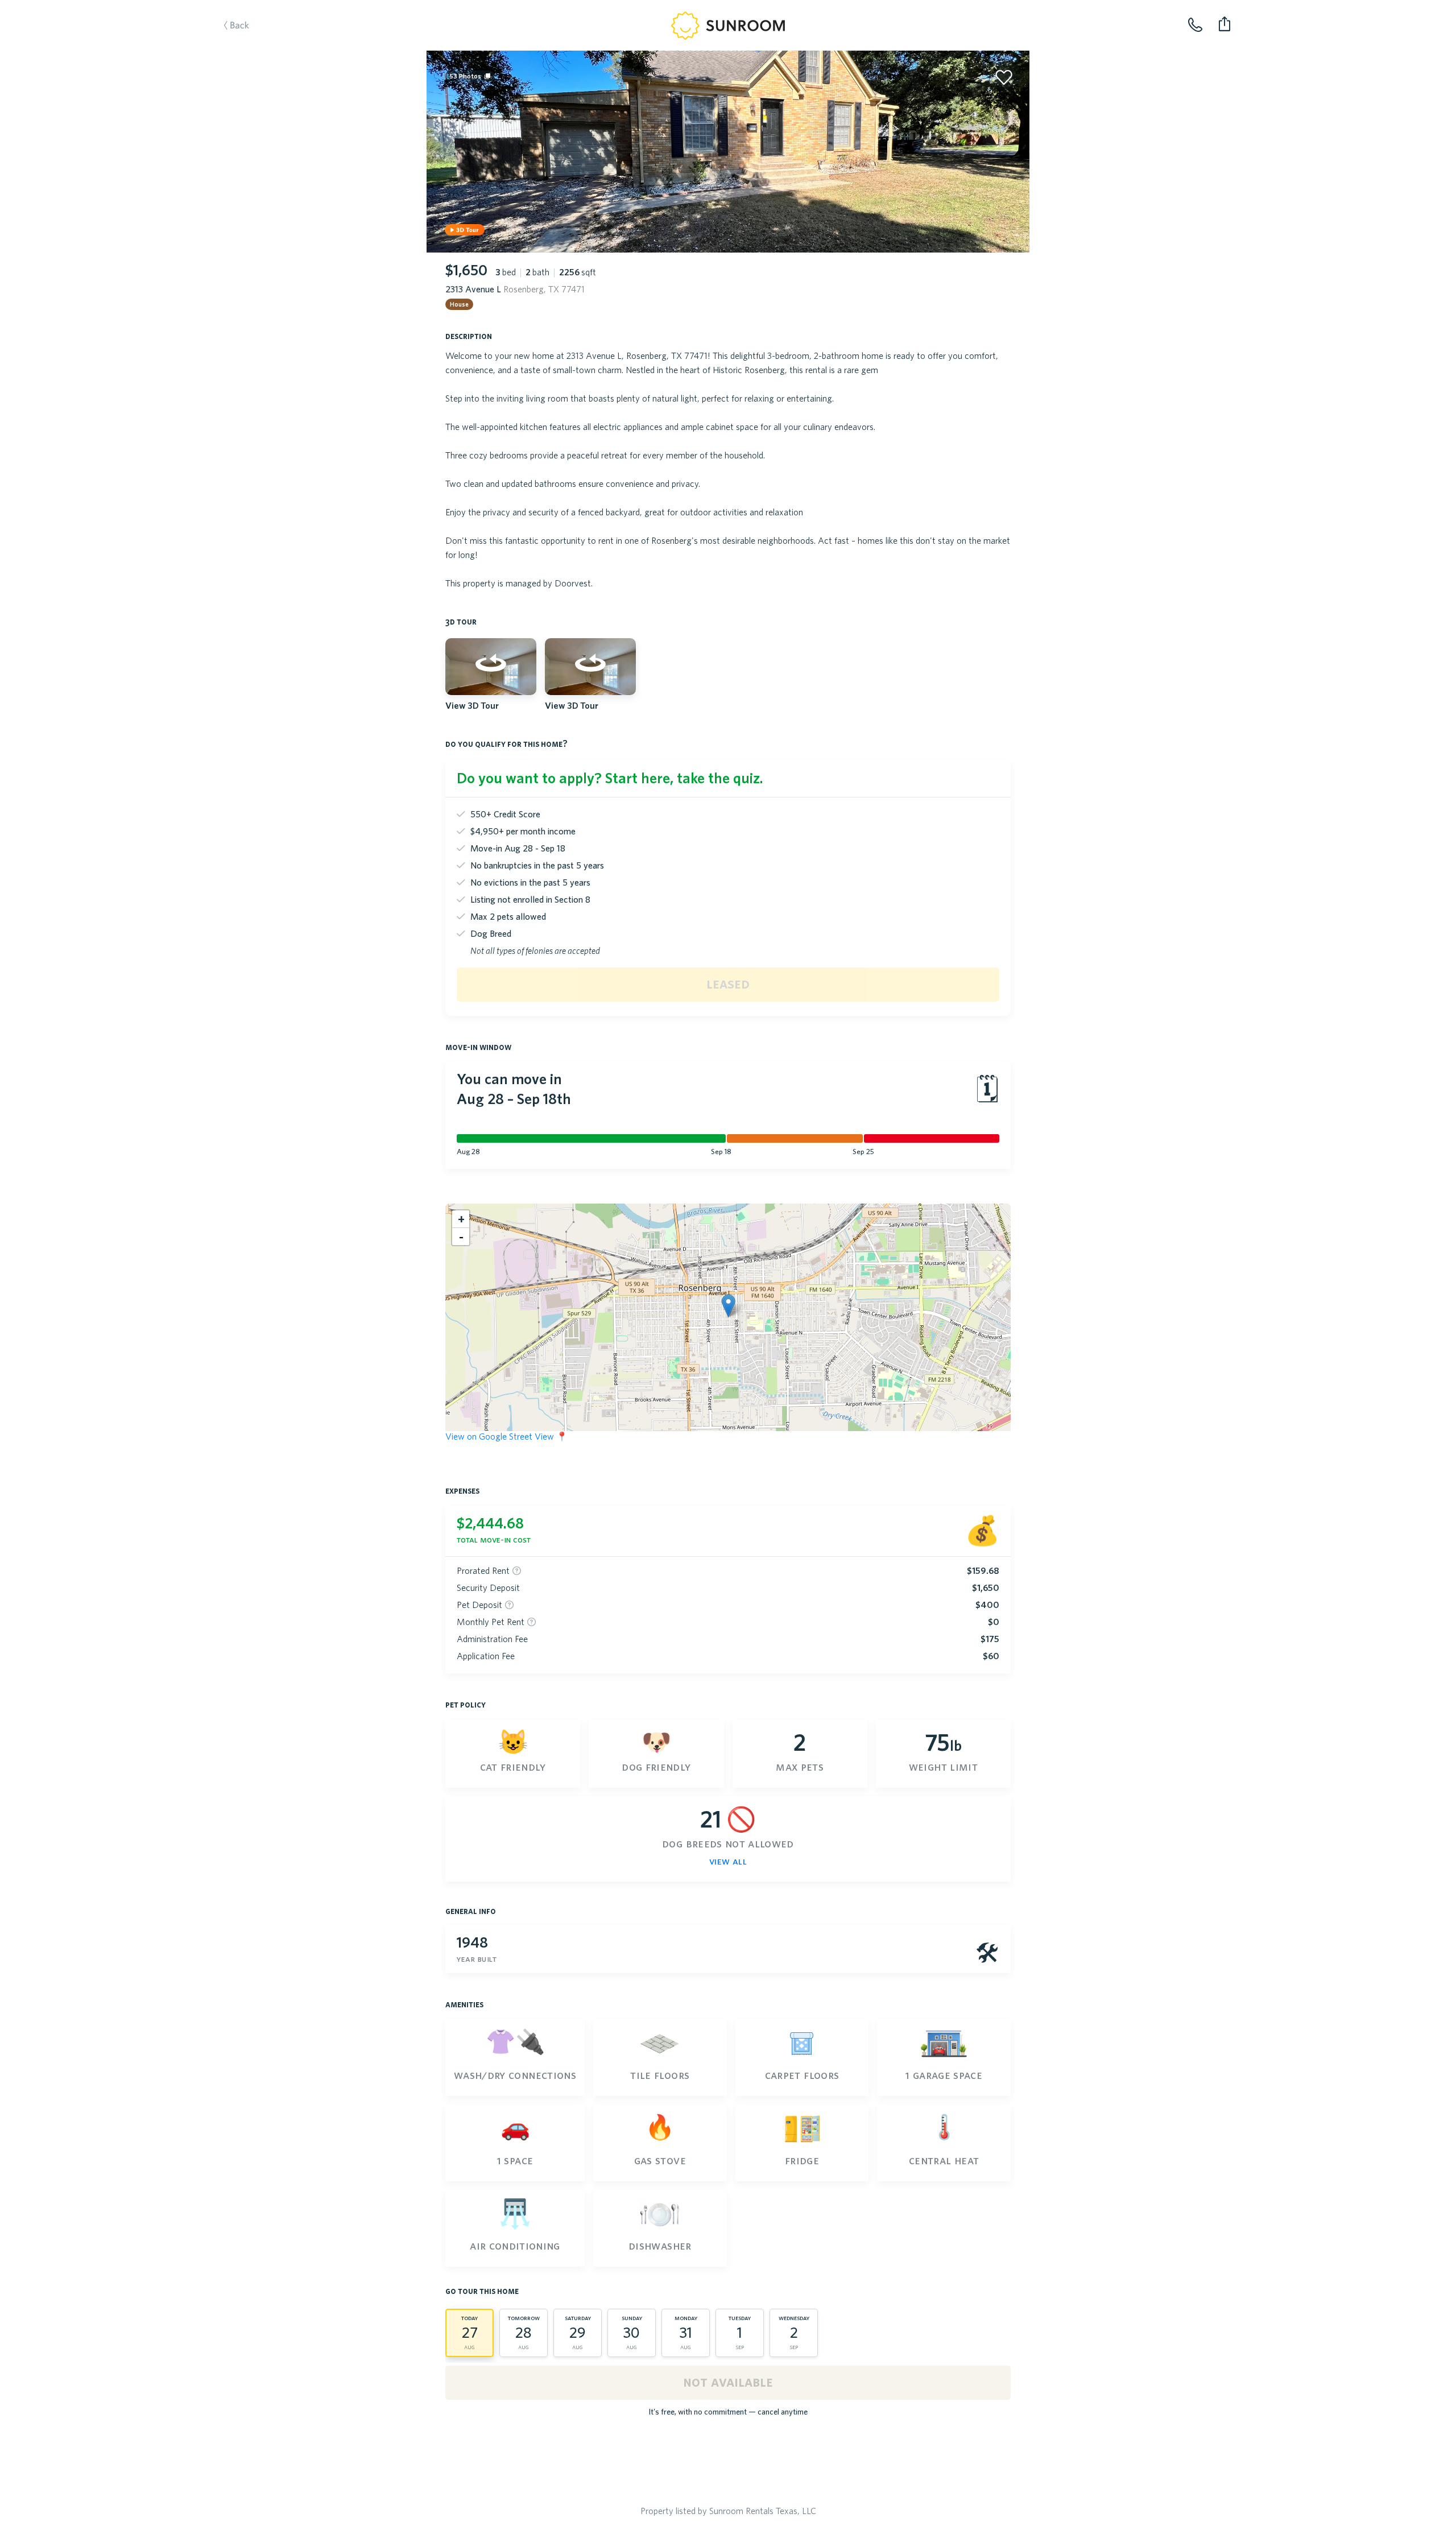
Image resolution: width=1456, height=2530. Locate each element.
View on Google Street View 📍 (506, 1436)
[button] (728, 1306)
